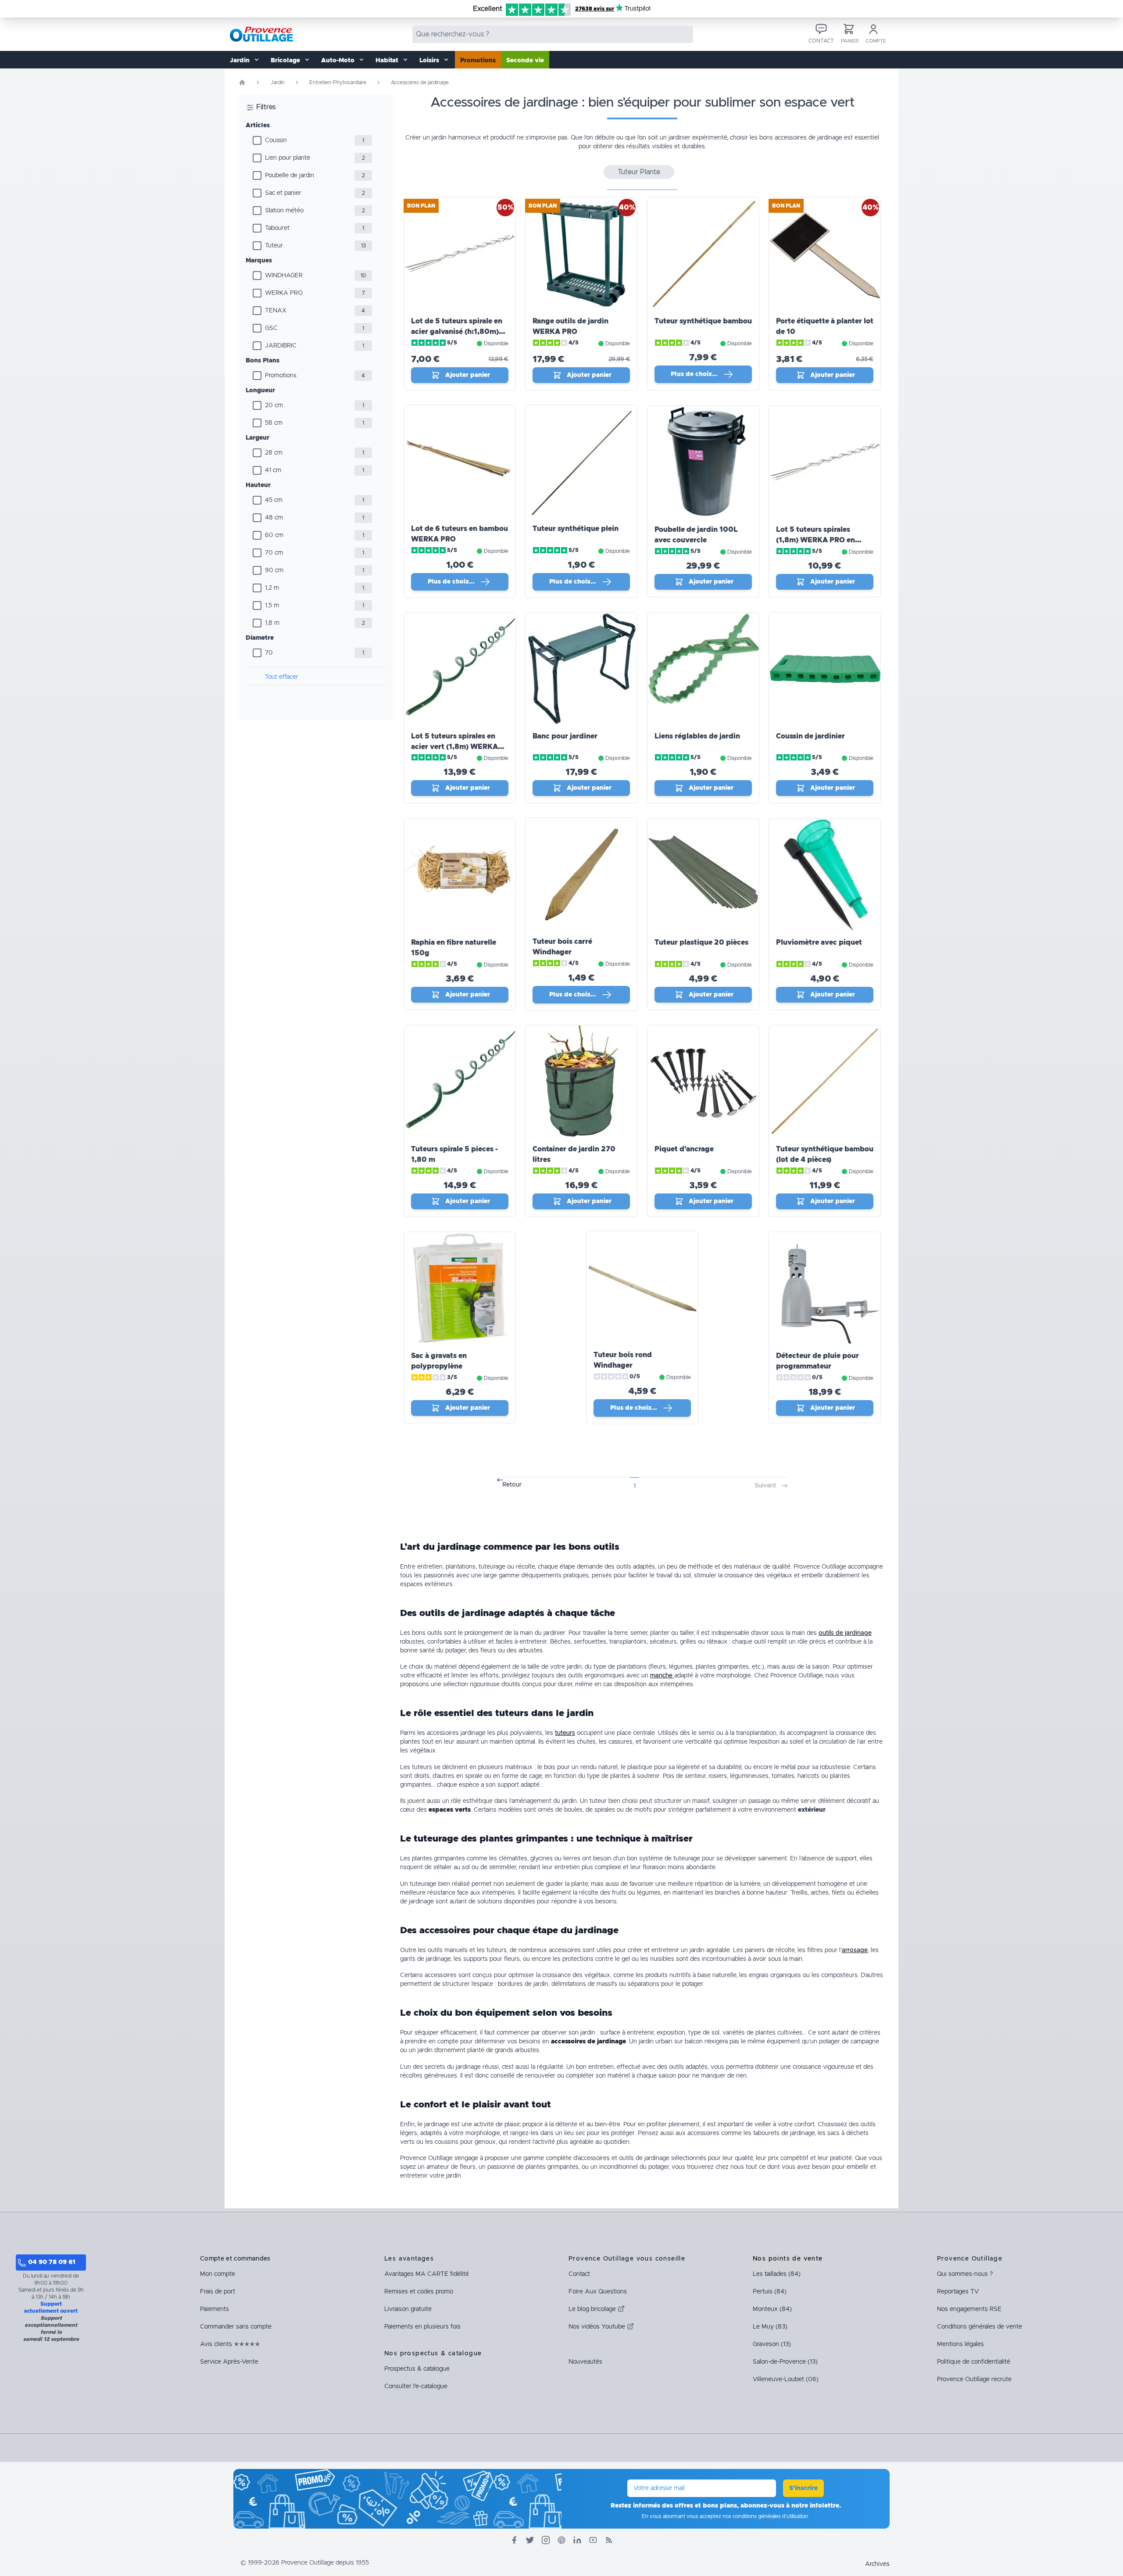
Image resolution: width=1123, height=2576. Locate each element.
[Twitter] (530, 2540)
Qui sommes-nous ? (965, 2274)
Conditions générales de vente (980, 2327)
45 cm (274, 500)
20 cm (274, 405)
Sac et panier (283, 193)
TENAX (276, 311)
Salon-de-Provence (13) (785, 2362)
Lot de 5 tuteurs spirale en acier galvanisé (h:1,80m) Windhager (457, 332)
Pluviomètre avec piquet (819, 942)
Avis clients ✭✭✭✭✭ (230, 2344)
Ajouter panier (468, 375)
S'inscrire (803, 2488)
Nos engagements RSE (969, 2309)
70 (269, 653)
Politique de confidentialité (974, 2362)
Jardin (277, 82)
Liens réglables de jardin (697, 736)
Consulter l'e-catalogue (416, 2386)
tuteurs (565, 1733)
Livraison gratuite (408, 2309)
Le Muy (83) (770, 2327)
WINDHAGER (284, 276)
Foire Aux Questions (598, 2292)
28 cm (274, 453)
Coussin (276, 140)
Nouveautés (585, 2362)
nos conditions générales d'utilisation (765, 2516)
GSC (271, 328)
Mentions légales (960, 2344)
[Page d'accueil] (242, 82)
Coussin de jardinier (810, 736)
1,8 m (272, 623)
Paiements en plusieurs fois (422, 2327)
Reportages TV (958, 2292)
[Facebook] (514, 2540)
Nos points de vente (788, 2259)
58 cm (274, 423)
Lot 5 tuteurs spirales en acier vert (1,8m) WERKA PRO (454, 747)
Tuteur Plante (639, 172)
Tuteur (274, 246)
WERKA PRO (284, 293)
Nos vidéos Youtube (598, 2327)
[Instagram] (546, 2540)
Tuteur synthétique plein (576, 529)
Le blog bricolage (593, 2309)
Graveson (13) (772, 2344)
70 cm (274, 553)
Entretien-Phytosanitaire (338, 82)
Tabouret (277, 228)
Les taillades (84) (777, 2274)
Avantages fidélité (427, 2274)
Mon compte (218, 2274)
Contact (579, 2274)
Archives (877, 2564)
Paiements (215, 2309)
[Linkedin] (577, 2540)
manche (662, 1676)
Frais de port (218, 2292)
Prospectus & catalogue (417, 2369)
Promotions (478, 61)
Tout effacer (282, 677)
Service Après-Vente (229, 2362)
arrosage (855, 1950)
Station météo (284, 211)
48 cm (274, 518)
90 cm (274, 570)
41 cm (273, 470)
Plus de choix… (694, 374)
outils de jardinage (845, 1633)
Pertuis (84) (770, 2292)
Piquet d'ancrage (684, 1149)
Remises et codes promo (419, 2292)
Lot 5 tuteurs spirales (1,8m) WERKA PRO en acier (815, 540)
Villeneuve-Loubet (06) (786, 2379)
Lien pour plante (288, 158)
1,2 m (272, 588)
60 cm (274, 535)
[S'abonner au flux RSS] (609, 2540)
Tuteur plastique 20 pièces (701, 942)
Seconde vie (525, 61)
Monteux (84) (772, 2309)
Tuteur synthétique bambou (703, 321)
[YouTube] (593, 2540)
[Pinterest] (561, 2540)
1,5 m (272, 605)
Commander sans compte (236, 2327)
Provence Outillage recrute (974, 2379)
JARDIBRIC (281, 346)
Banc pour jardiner (565, 736)
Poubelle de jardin (290, 176)
